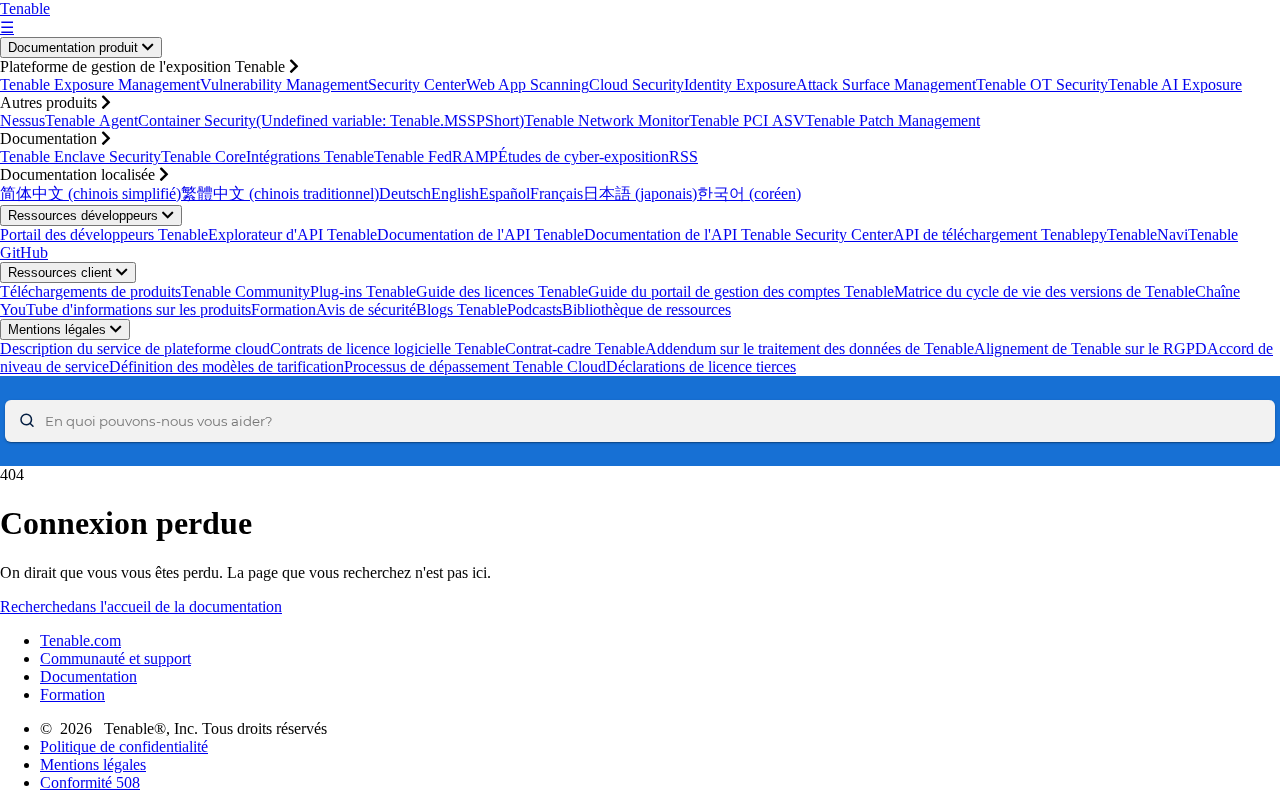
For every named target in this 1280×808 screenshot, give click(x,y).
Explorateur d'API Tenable (292, 234)
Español (504, 193)
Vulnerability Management (284, 84)
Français (556, 193)
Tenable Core (203, 156)
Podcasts (534, 309)
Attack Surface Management (886, 84)
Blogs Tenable (461, 309)
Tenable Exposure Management (100, 84)
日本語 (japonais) (640, 193)
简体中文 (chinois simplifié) (90, 193)
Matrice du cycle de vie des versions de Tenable (1044, 291)
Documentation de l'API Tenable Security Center (738, 234)
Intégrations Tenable (310, 156)
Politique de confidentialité (124, 746)
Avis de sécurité (366, 309)
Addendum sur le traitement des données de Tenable (809, 348)
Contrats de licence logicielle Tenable (387, 348)
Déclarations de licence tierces (701, 366)
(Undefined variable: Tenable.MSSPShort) (390, 120)
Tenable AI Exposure (1175, 84)
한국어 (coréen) (749, 193)
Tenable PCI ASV (747, 120)
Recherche (33, 606)
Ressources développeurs (85, 215)
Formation (283, 309)
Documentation (88, 676)
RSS (683, 156)
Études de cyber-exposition (583, 156)
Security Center (417, 84)
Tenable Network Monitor (606, 120)
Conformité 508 (90, 782)
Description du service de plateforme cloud (135, 348)
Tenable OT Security (1042, 84)
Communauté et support (115, 658)
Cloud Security (636, 84)
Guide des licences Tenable (502, 291)
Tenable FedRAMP (436, 156)
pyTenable (1124, 234)
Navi (1172, 234)
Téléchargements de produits (90, 291)
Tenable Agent (91, 120)
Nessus (22, 120)
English (455, 193)
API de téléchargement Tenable (992, 234)
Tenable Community (245, 291)
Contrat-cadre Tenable (575, 348)
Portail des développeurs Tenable (104, 234)
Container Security (197, 120)
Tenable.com (80, 640)
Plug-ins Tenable (363, 291)
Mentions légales (59, 329)
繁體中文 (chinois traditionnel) (280, 193)
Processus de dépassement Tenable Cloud (475, 366)
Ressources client (62, 272)
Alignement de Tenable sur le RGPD (1090, 348)
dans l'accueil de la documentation (174, 606)
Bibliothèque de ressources (646, 309)
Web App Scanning (527, 84)
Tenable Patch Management (892, 120)
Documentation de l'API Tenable (480, 234)
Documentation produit (75, 47)
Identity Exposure (740, 84)
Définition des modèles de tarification (226, 366)
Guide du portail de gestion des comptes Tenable (741, 291)
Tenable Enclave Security (80, 156)
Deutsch (405, 193)
